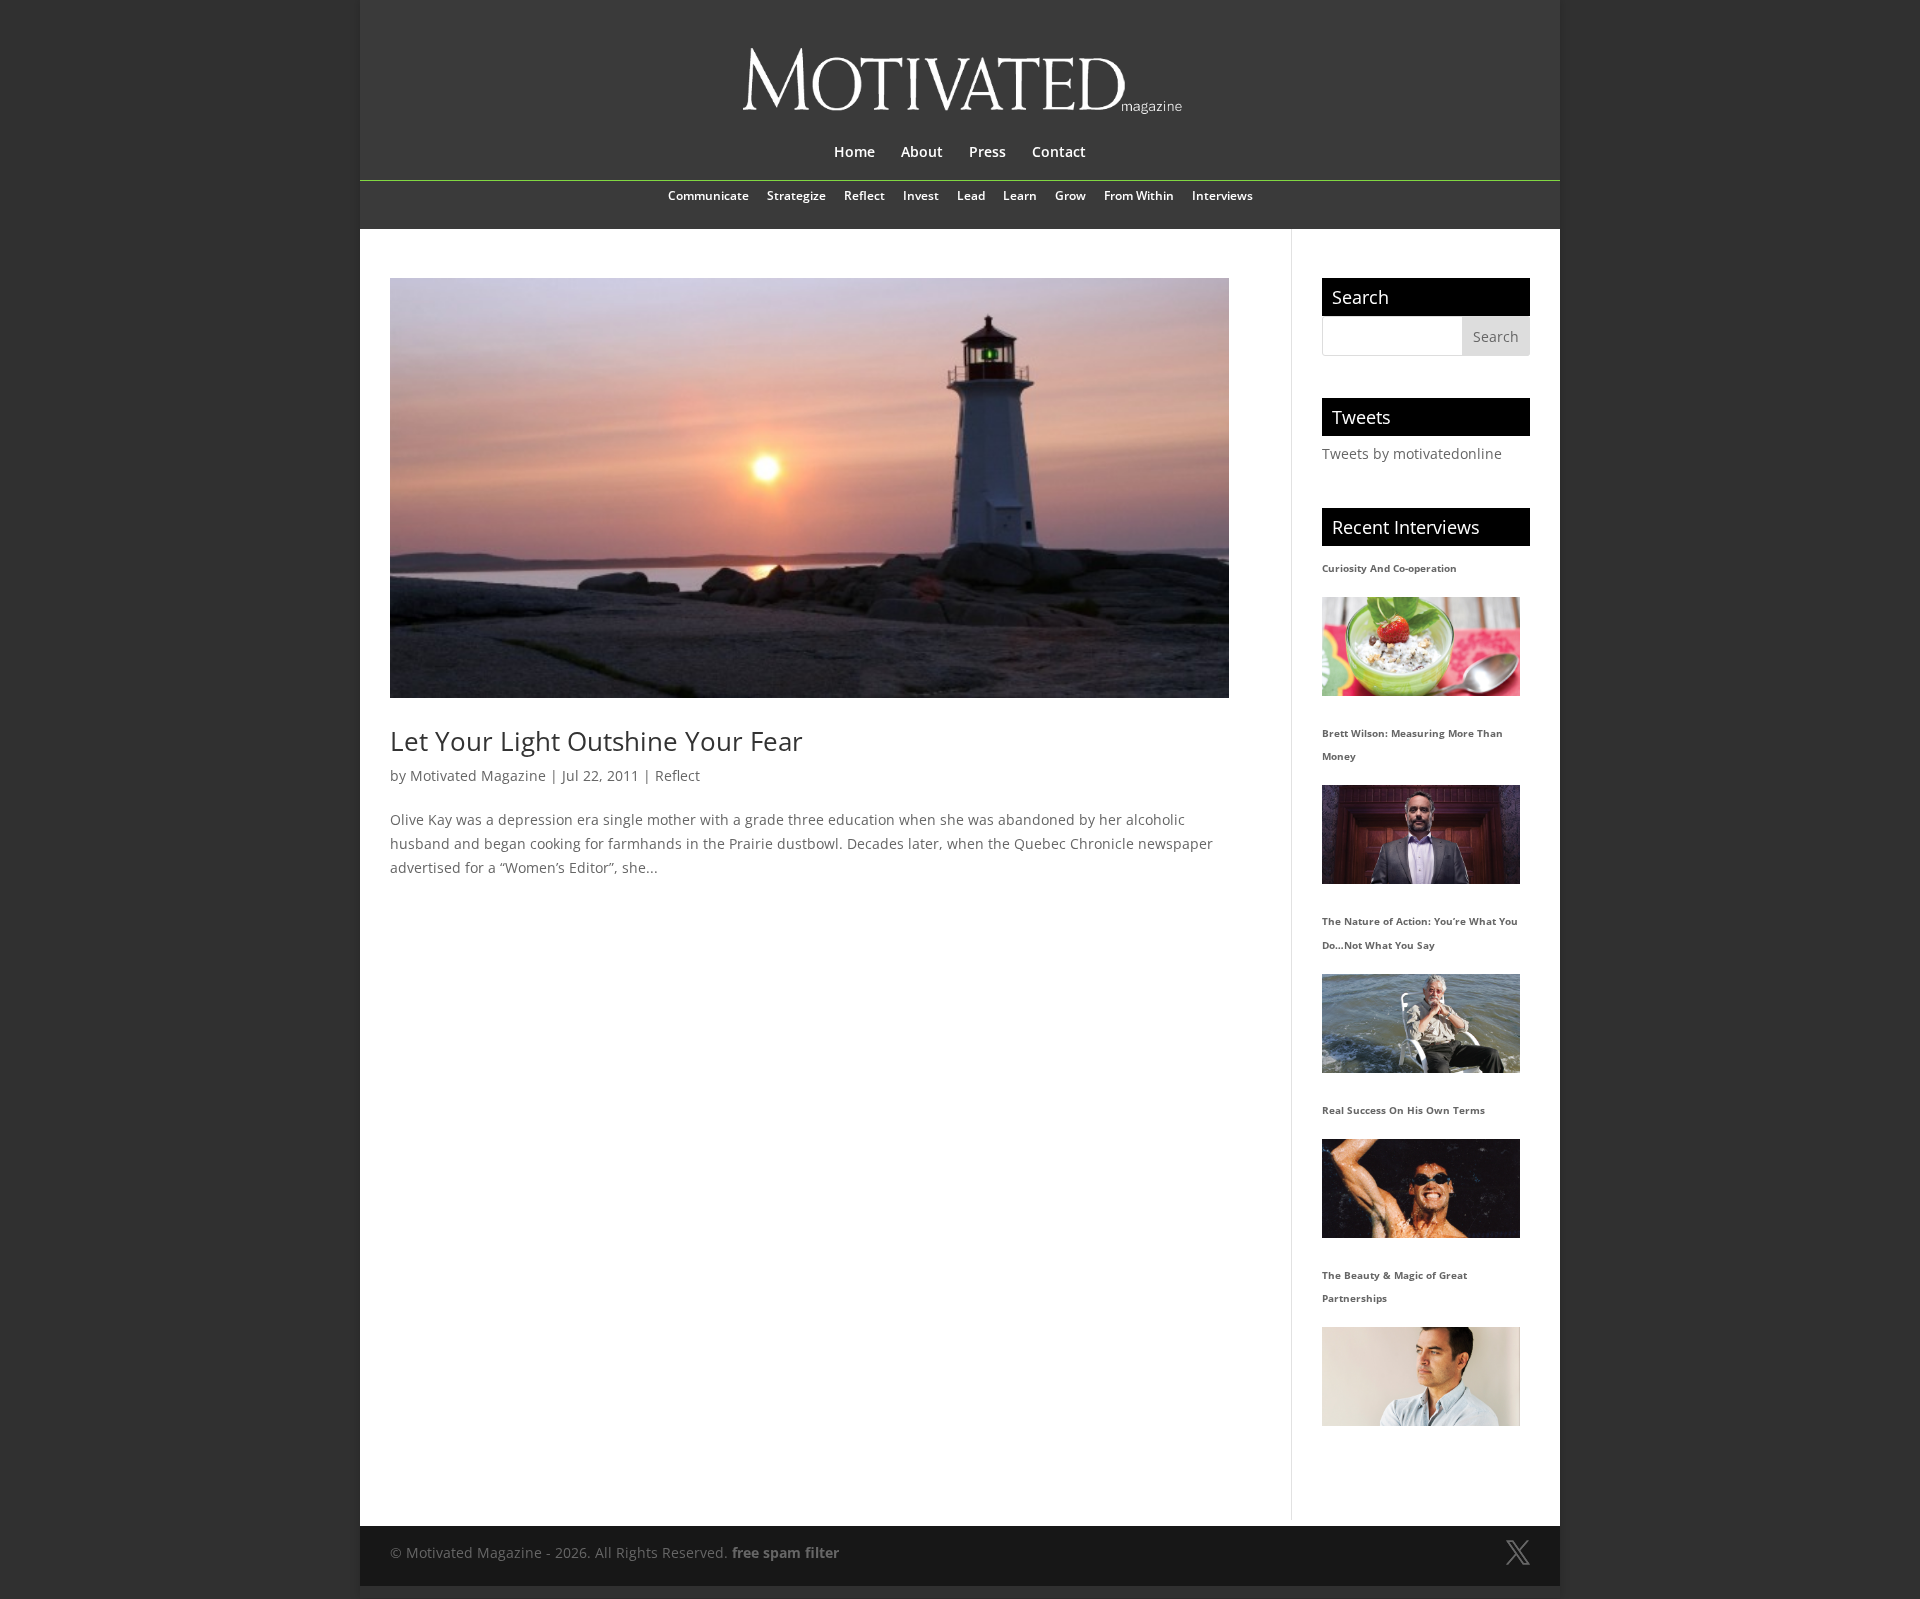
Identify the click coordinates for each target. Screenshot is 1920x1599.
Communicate (708, 197)
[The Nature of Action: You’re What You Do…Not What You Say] (1421, 1023)
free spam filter (785, 1552)
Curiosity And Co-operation (1389, 568)
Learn (1020, 197)
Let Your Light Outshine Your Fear (596, 741)
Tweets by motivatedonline (1412, 453)
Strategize (796, 197)
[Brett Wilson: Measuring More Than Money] (1421, 834)
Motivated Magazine (478, 775)
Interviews (1222, 197)
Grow (1070, 197)
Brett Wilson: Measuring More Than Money (1412, 745)
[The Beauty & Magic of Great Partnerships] (1421, 1376)
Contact (1059, 153)
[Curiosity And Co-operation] (1421, 646)
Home (854, 153)
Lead (971, 197)
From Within (1139, 197)
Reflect (864, 197)
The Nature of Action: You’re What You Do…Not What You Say (1420, 933)
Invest (921, 197)
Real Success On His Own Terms (1403, 1110)
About (922, 153)
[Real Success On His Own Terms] (1421, 1188)
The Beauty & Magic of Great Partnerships (1394, 1287)
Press (987, 153)
